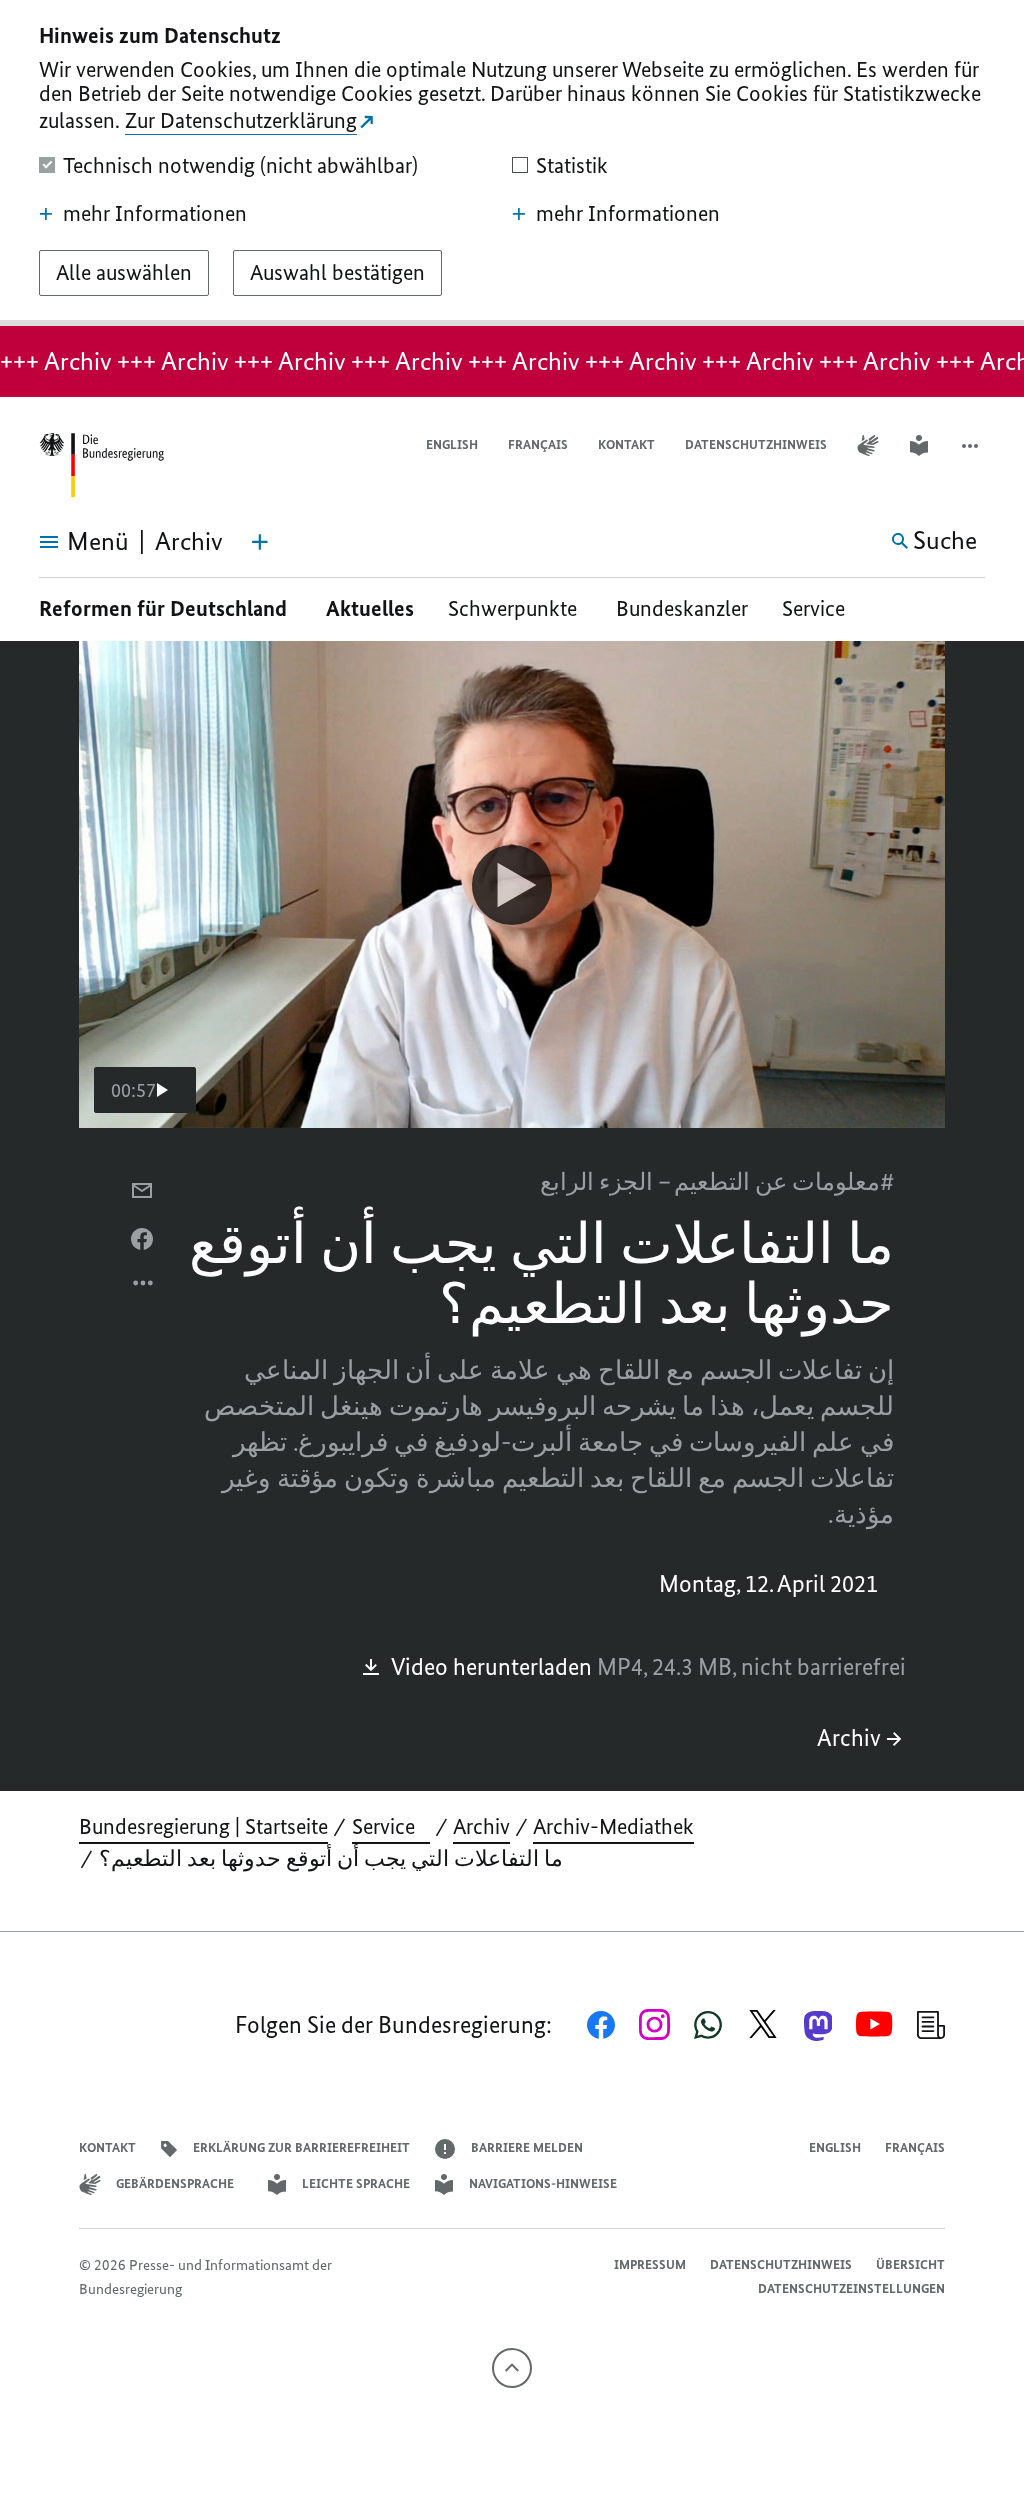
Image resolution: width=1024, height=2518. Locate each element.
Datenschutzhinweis (756, 444)
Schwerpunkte (515, 608)
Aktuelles (370, 608)
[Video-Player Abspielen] (512, 885)
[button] (972, 445)
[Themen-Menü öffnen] (260, 542)
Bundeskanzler (682, 608)
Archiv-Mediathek (613, 1826)
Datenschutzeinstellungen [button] (851, 2288)
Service (821, 608)
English (452, 444)
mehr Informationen (155, 214)
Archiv (849, 1737)
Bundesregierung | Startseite (203, 1826)
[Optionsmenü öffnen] (144, 1288)
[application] (512, 884)
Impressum (650, 2264)
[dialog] (512, 163)
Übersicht (910, 2264)
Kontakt (626, 444)
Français (538, 444)
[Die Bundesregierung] (101, 465)
